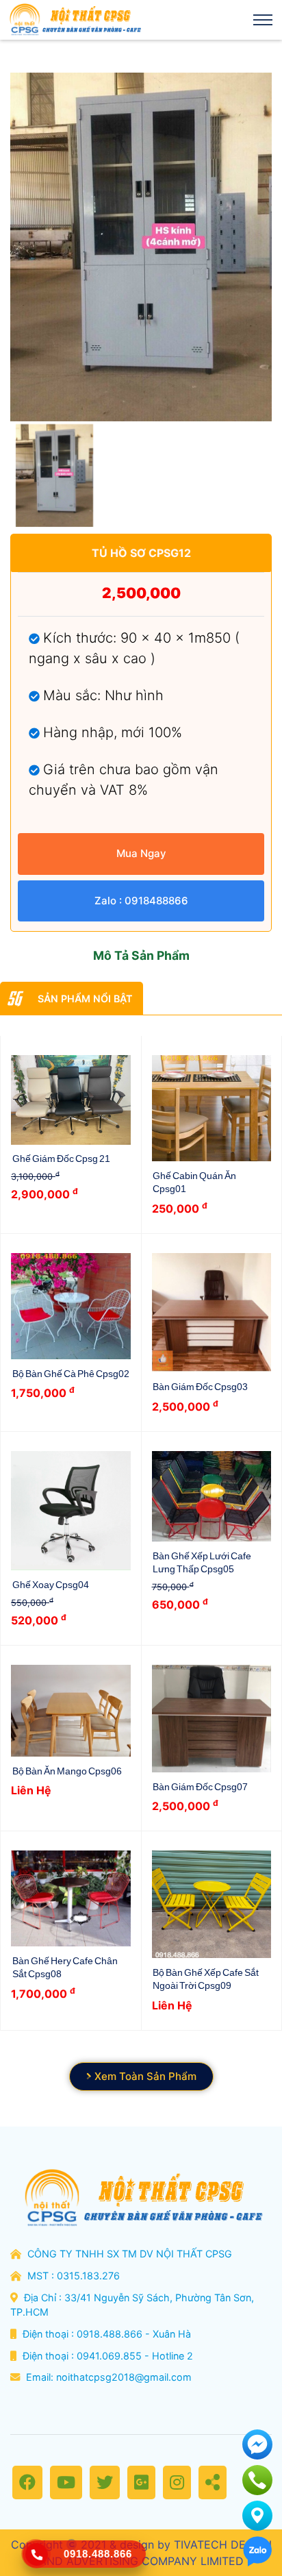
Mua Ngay (141, 853)
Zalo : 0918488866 (141, 901)
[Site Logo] (74, 20)
